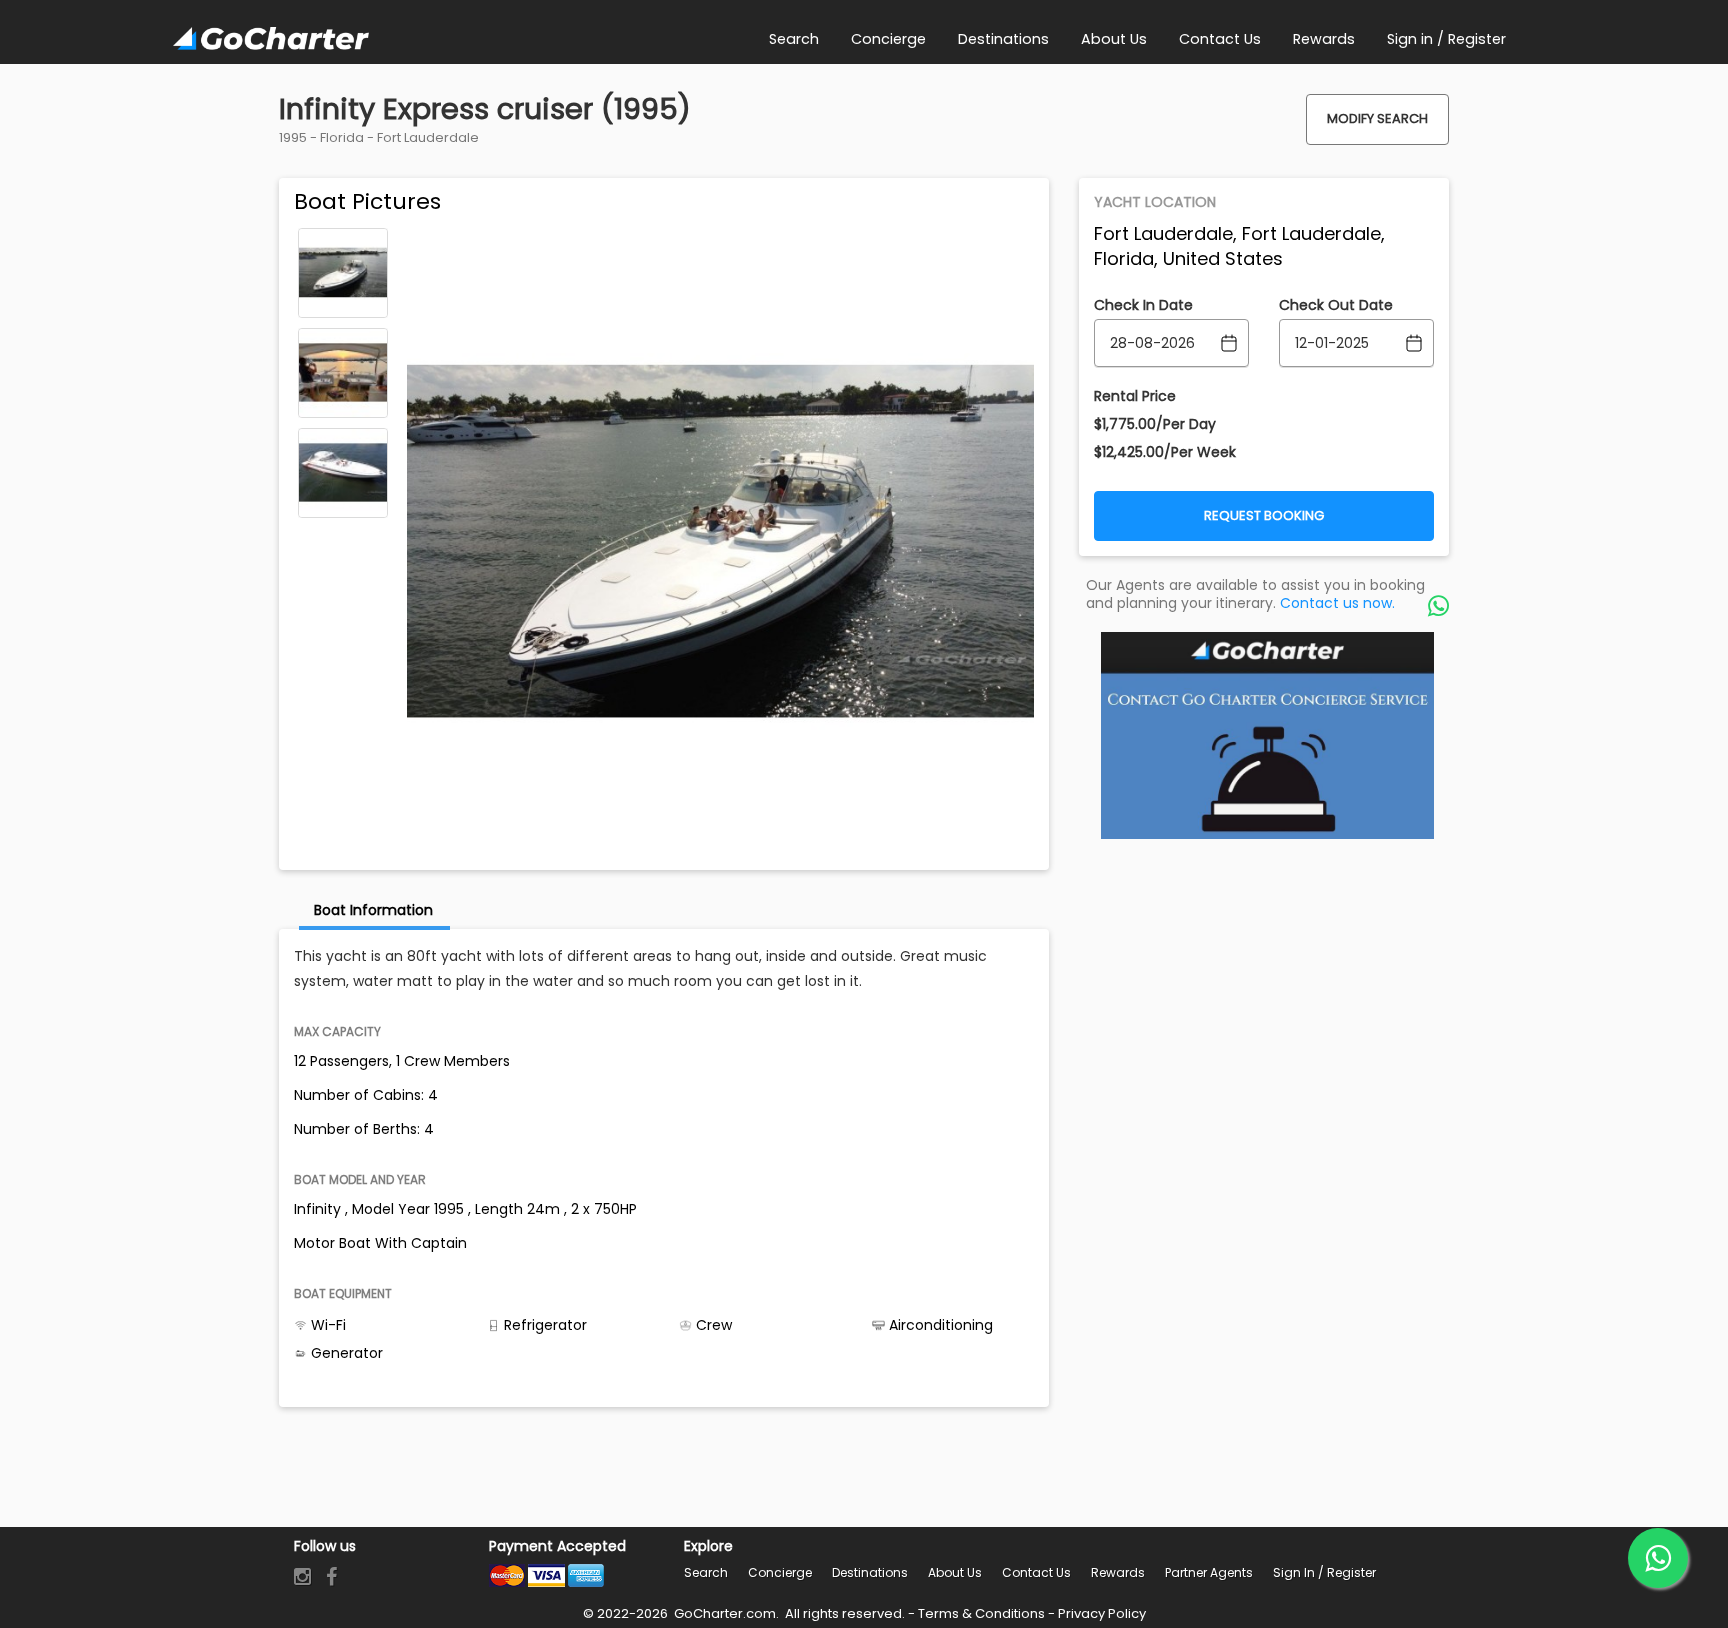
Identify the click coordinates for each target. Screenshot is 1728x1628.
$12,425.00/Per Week (1165, 452)
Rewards (1118, 1572)
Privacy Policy (1102, 1613)
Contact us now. (1337, 603)
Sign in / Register (1324, 1572)
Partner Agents (1209, 1572)
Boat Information (373, 910)
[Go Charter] (271, 40)
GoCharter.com (723, 1613)
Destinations (870, 1572)
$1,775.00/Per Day (1155, 424)
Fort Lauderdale (428, 137)
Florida (342, 137)
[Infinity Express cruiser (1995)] (343, 273)
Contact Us (1036, 1572)
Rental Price (1135, 396)
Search (706, 1572)
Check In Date (1143, 305)
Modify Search (1377, 118)
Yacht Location (1155, 202)
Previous (343, 242)
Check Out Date (1336, 305)
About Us (955, 1572)
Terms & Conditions (981, 1613)
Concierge (780, 1572)
